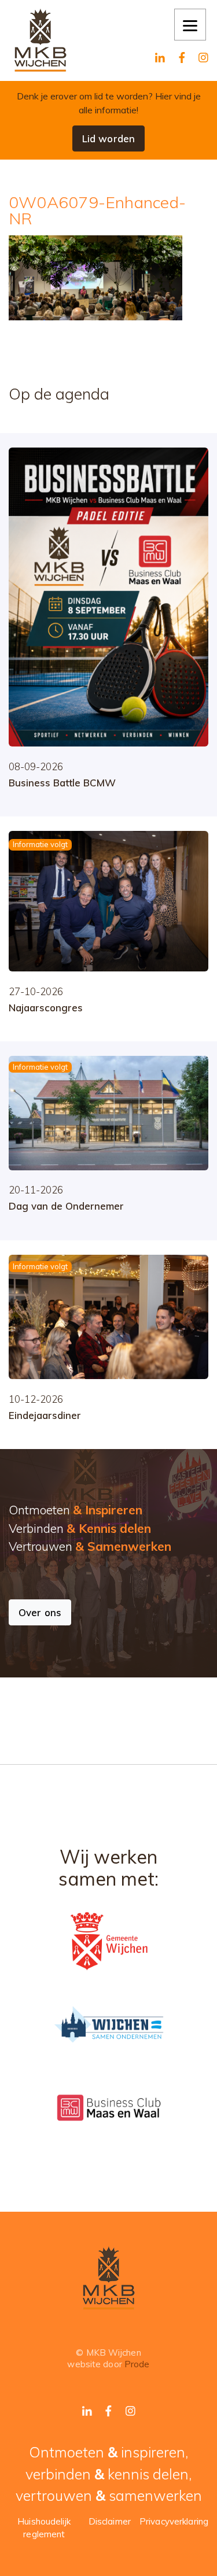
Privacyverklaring (174, 2521)
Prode (137, 2364)
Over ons (40, 1612)
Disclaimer (110, 2521)
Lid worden (108, 138)
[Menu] (190, 25)
